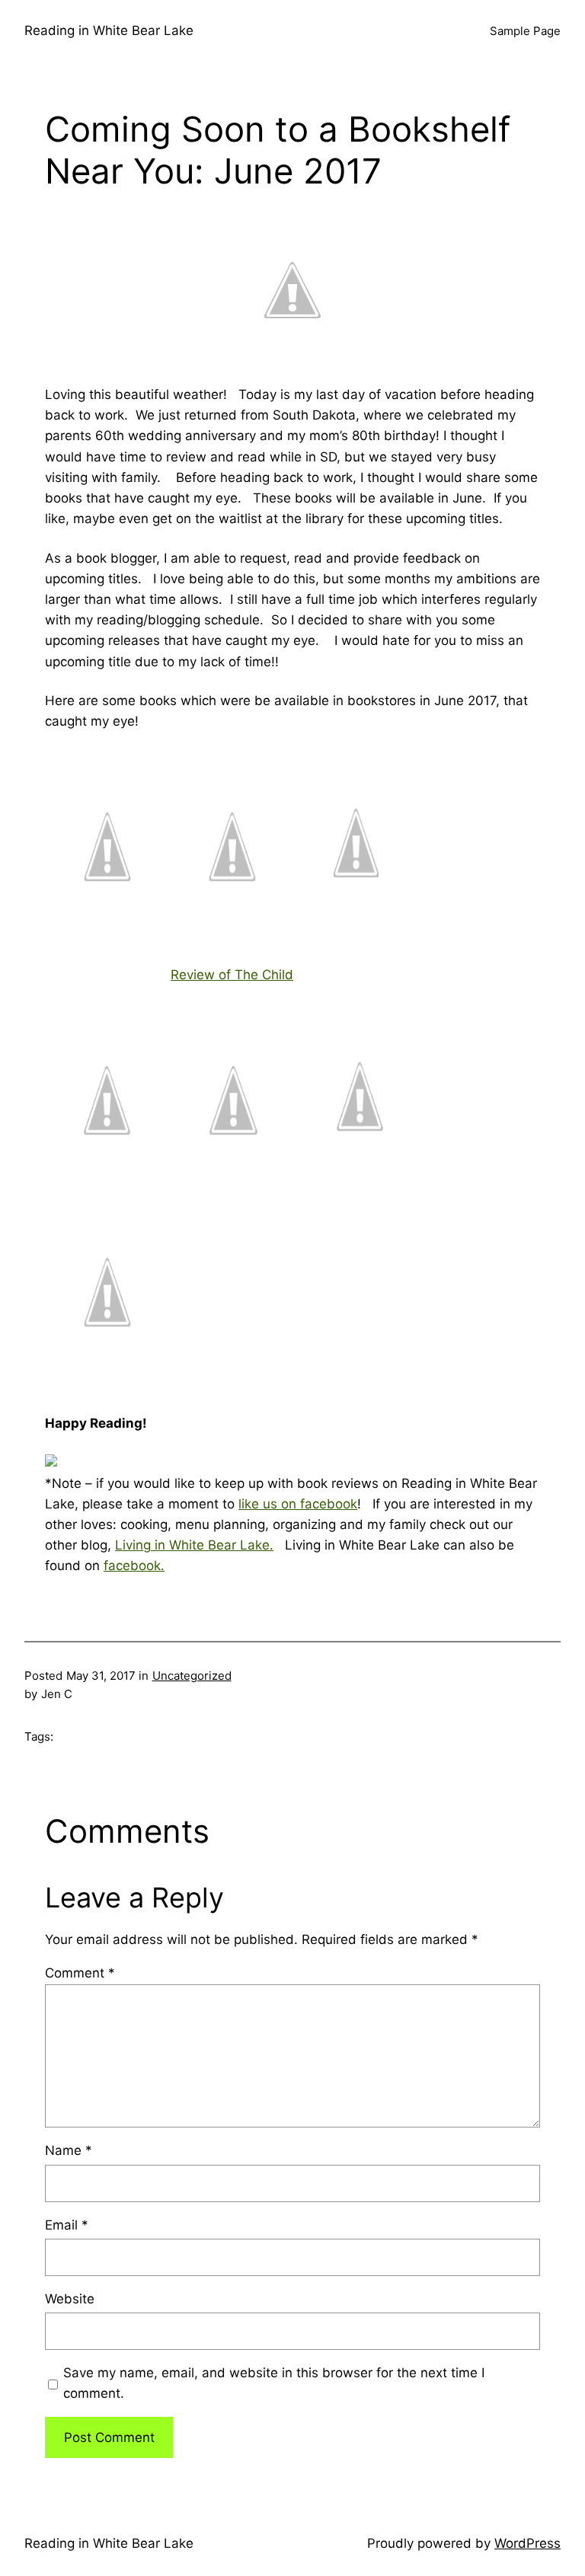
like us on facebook (298, 1504)
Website (70, 2299)
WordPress (527, 2543)
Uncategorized (192, 1676)
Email (67, 2225)
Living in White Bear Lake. (194, 1545)
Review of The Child (232, 975)
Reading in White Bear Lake (109, 30)
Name (69, 2150)
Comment (80, 1973)
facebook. (134, 1566)
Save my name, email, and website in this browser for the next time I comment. (274, 2383)
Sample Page (525, 31)
